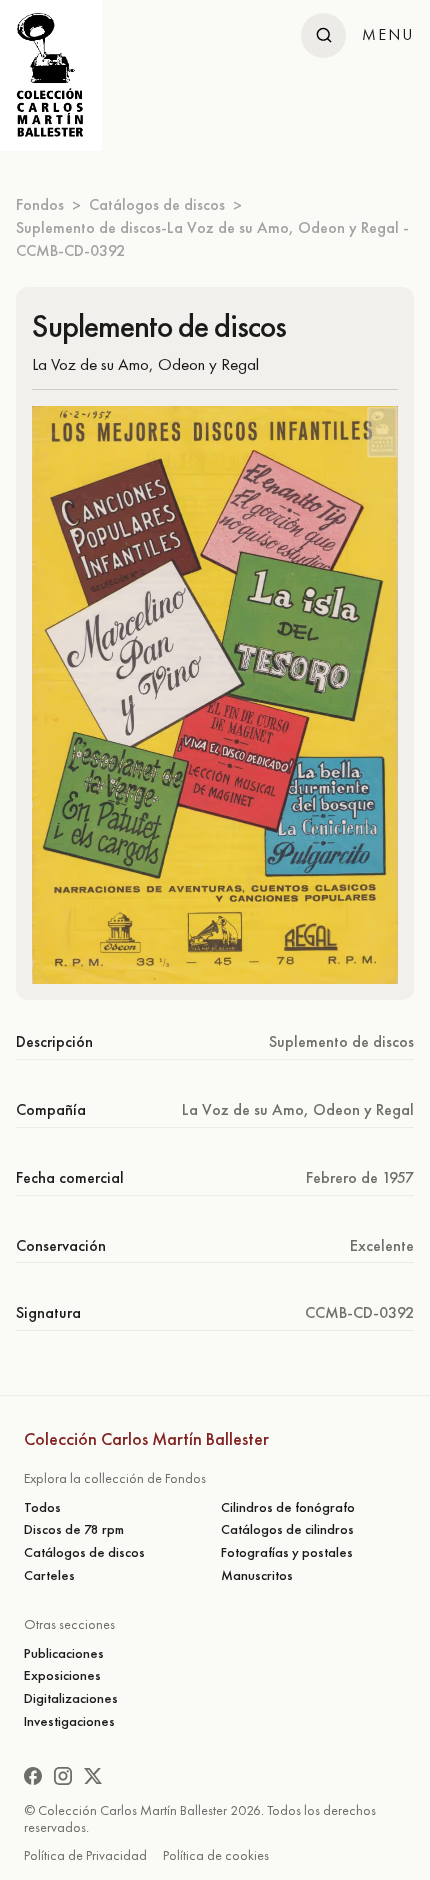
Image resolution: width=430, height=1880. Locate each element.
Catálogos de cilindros (287, 1529)
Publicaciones (64, 1653)
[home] (51, 75)
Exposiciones (62, 1675)
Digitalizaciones (71, 1698)
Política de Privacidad (85, 1855)
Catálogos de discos (157, 204)
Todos (42, 1507)
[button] (388, 35)
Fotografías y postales (287, 1552)
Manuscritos (257, 1575)
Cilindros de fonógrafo (288, 1507)
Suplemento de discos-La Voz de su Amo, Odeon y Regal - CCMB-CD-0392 (212, 238)
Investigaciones (69, 1721)
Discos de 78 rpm (74, 1529)
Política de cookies (216, 1855)
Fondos (40, 204)
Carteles (49, 1575)
